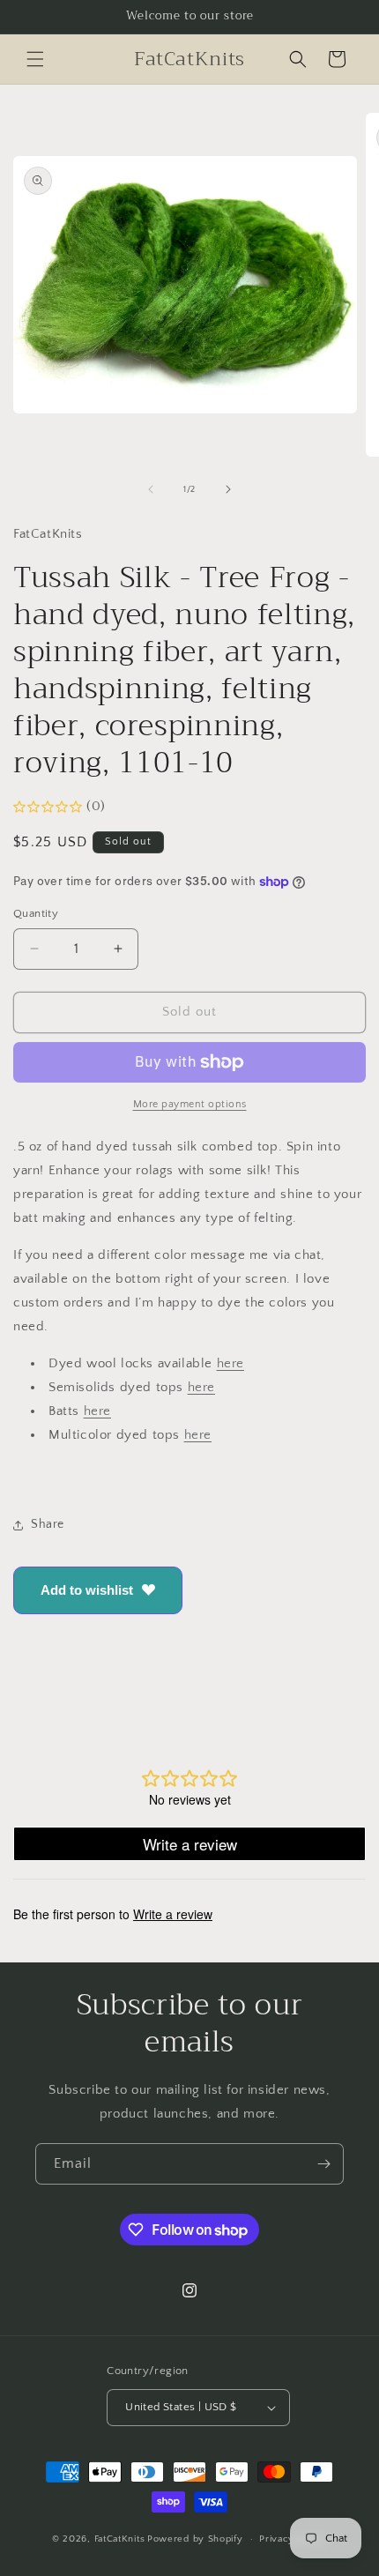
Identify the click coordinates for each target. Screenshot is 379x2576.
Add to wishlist (87, 1590)
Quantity (36, 913)
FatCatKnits (120, 2539)
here (230, 1363)
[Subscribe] (323, 2164)
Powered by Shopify (195, 2539)
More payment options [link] (190, 1104)
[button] (35, 59)
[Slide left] (151, 489)
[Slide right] (228, 489)
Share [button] (48, 1524)
